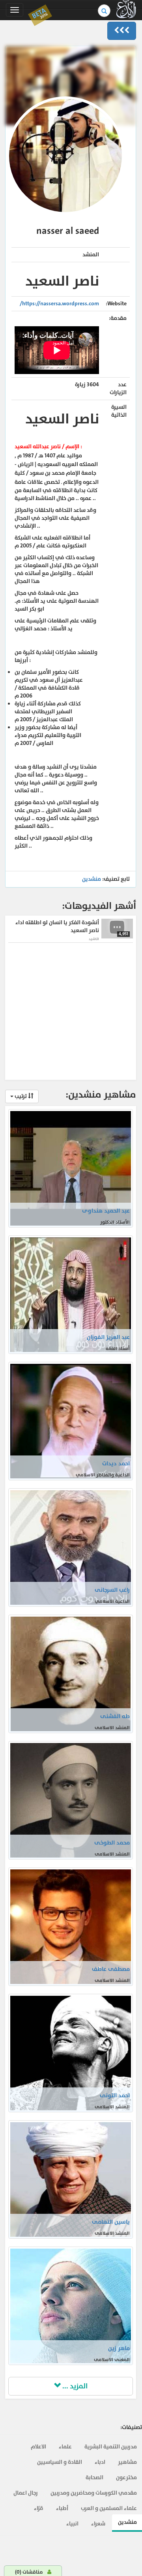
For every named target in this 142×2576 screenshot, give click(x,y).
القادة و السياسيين (60, 2462)
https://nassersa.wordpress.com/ (59, 304)
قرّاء (39, 2508)
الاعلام (38, 2447)
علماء (65, 2447)
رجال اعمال (26, 2493)
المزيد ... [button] (74, 2386)
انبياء (72, 2524)
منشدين (92, 879)
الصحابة (94, 2477)
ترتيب (21, 1096)
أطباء (62, 2508)
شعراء (98, 2524)
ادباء (100, 2462)
